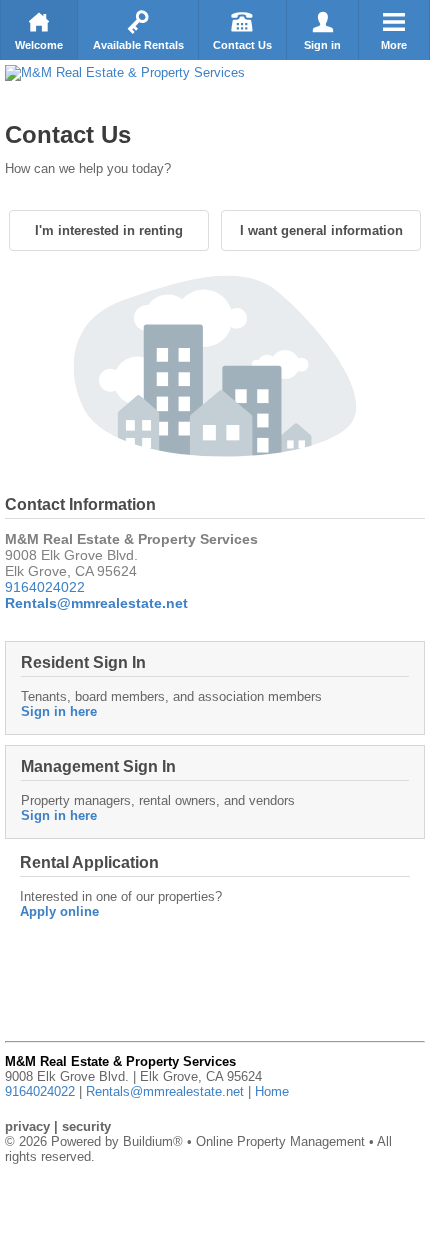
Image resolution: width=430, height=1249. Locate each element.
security (86, 1126)
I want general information (321, 230)
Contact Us (242, 45)
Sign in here (59, 711)
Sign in (322, 45)
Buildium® (153, 1141)
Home (272, 1091)
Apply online (59, 911)
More (394, 45)
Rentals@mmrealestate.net (165, 1091)
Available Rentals (138, 45)
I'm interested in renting (109, 230)
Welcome (39, 45)
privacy (27, 1126)
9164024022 (45, 587)
